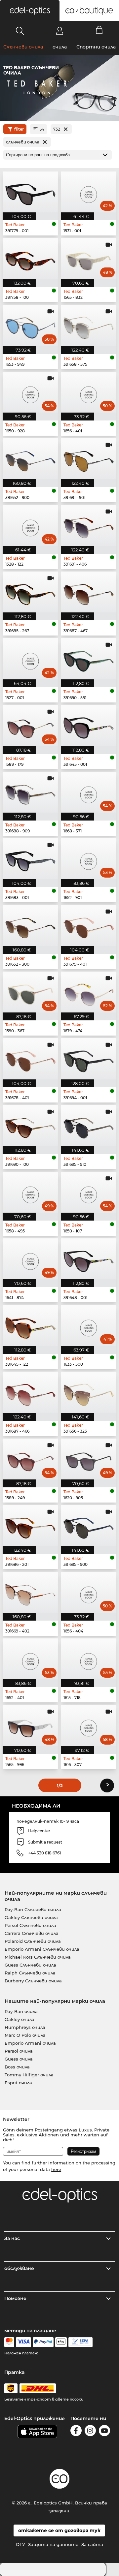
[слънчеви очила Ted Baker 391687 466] (30, 1392)
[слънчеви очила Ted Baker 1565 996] (30, 1725)
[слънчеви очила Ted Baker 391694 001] (89, 1059)
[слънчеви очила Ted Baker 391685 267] (30, 592)
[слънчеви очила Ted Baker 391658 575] (89, 325)
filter (19, 129)
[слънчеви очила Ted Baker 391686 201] (30, 1526)
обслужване (19, 2268)
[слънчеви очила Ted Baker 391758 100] (30, 259)
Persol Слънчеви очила (30, 1925)
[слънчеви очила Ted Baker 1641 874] (30, 1259)
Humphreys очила (25, 2027)
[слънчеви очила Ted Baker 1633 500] (89, 1325)
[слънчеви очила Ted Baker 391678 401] (30, 1059)
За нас (12, 2238)
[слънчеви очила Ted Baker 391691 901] (89, 459)
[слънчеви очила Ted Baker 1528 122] (30, 525)
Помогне (15, 2298)
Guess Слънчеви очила (30, 1965)
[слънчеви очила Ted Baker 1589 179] (30, 726)
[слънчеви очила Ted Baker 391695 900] (89, 1526)
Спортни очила (96, 47)
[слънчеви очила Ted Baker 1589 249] (30, 1459)
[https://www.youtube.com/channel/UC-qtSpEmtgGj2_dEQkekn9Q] (104, 2432)
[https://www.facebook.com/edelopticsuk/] (76, 2432)
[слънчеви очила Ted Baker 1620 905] (89, 1459)
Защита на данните (53, 2544)
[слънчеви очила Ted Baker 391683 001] (30, 859)
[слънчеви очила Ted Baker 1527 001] (30, 659)
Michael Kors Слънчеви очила (38, 1957)
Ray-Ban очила (21, 2011)
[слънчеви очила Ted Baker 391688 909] (30, 792)
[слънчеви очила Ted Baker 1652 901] (89, 859)
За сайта (92, 2544)
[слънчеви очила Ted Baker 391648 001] (89, 1259)
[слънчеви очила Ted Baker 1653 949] (30, 325)
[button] (30, 11)
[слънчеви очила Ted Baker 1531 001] (89, 192)
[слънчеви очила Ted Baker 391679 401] (89, 925)
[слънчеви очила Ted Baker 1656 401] (89, 392)
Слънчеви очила (23, 47)
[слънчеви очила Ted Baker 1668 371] (89, 792)
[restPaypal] (43, 2342)
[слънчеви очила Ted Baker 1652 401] (30, 1659)
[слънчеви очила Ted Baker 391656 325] (89, 1392)
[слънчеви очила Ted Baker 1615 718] (89, 1659)
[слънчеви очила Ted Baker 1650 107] (89, 1192)
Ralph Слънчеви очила (30, 1973)
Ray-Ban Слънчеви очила (33, 1909)
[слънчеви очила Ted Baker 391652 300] (30, 925)
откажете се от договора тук (59, 2530)
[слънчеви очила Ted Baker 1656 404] (89, 1592)
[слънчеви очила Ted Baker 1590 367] (30, 992)
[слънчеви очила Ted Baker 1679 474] (89, 992)
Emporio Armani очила (30, 2043)
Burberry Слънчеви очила (33, 1981)
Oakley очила (20, 2019)
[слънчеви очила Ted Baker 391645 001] (89, 726)
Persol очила (19, 2051)
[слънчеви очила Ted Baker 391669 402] (30, 1592)
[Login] (60, 31)
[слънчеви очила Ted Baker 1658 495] (30, 1192)
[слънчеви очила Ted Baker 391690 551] (89, 659)
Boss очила (17, 2067)
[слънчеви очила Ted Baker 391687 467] (89, 592)
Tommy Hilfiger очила (29, 2075)
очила (60, 47)
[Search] (20, 31)
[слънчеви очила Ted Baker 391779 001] (30, 192)
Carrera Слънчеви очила (32, 1933)
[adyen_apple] (61, 2342)
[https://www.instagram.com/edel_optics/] (90, 2432)
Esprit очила (18, 2083)
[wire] (80, 2342)
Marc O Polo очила (25, 2035)
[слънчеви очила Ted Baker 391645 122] (30, 1325)
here (56, 2169)
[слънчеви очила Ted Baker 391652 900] (30, 459)
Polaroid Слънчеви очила (33, 1941)
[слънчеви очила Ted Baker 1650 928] (30, 392)
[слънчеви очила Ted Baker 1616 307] (89, 1725)
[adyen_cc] (9, 2342)
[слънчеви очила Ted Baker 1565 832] (89, 259)
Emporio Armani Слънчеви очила (42, 1949)
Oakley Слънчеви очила (31, 1917)
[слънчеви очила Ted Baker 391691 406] (89, 525)
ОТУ (20, 2544)
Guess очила (19, 2059)
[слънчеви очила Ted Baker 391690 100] (30, 1126)
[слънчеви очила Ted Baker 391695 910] (89, 1126)
